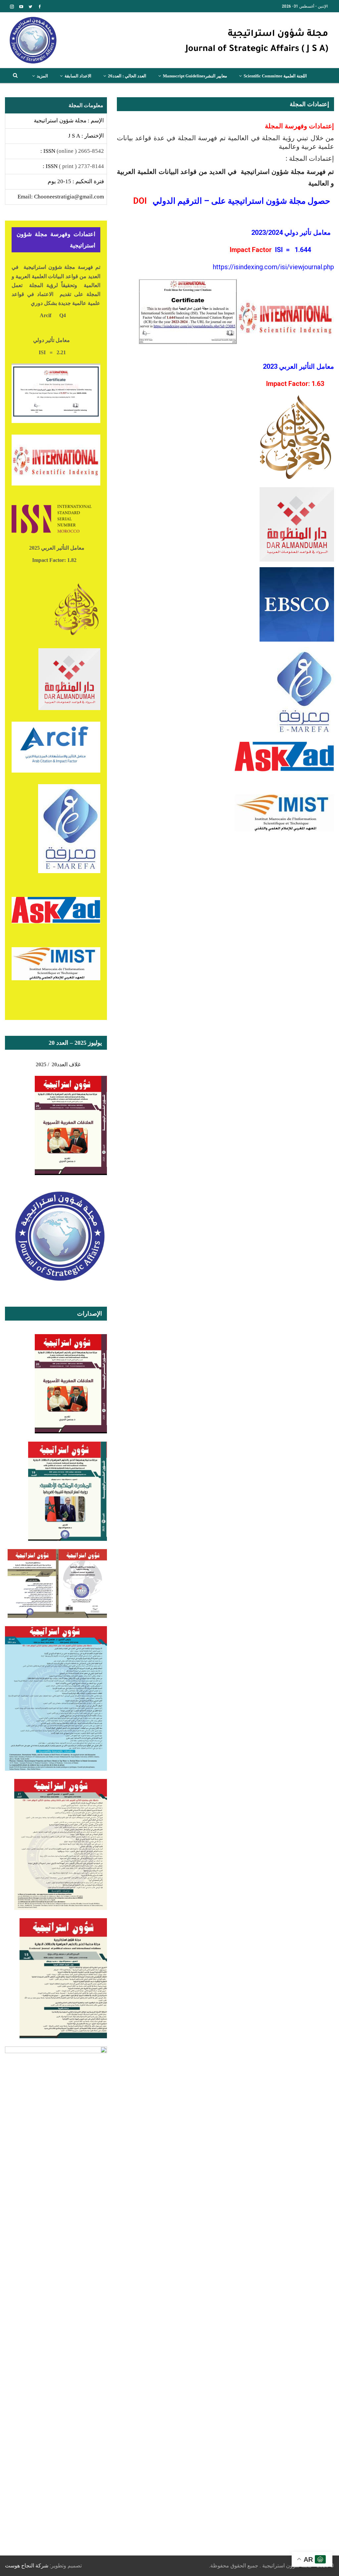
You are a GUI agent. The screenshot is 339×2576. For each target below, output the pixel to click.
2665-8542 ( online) (80, 151)
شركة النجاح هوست (27, 2566)
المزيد (42, 76)
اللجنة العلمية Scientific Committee (275, 76)
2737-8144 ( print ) (81, 166)
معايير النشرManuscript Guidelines (195, 76)
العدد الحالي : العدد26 (127, 76)
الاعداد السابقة (78, 76)
